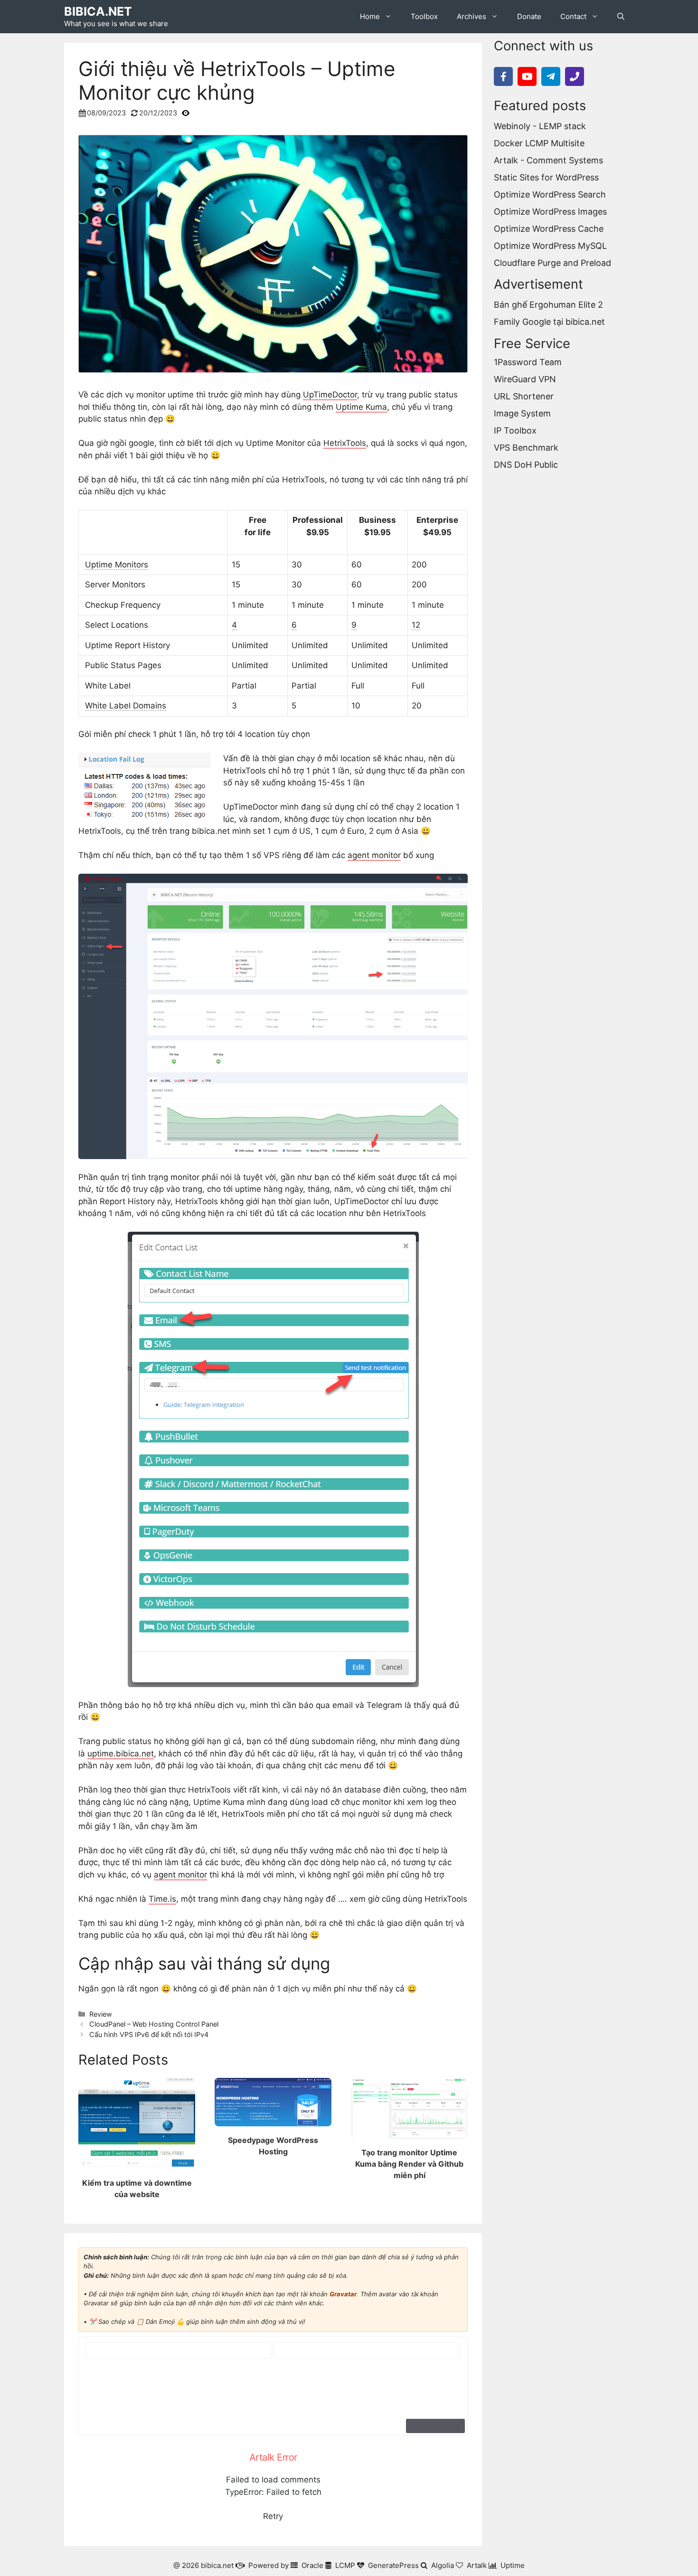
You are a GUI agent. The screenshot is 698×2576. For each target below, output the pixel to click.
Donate (529, 16)
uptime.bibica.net (121, 1754)
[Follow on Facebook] (503, 76)
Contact (573, 16)
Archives (472, 16)
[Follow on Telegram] (551, 76)
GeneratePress (393, 2565)
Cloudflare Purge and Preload (552, 263)
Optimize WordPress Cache (549, 229)
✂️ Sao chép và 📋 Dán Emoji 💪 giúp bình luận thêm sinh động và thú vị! (197, 2321)
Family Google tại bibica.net (549, 322)
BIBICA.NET (98, 11)
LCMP (345, 2565)
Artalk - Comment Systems (548, 160)
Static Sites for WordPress (546, 177)
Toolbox (424, 16)
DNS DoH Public (526, 465)
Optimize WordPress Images (550, 212)
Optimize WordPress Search (550, 194)
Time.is (162, 1899)
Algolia (443, 2565)
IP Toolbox (515, 431)
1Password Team (528, 363)
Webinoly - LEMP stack (540, 126)
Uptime (513, 2565)
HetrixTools (345, 443)
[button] (621, 17)
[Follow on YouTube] (527, 76)
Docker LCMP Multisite (539, 143)
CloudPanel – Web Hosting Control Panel (154, 2024)
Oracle (312, 2565)
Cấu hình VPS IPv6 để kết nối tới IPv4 (149, 2034)
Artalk (477, 2565)
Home (370, 16)
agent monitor (374, 855)
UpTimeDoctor (330, 395)
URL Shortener (524, 397)
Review (101, 2014)
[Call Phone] (575, 76)
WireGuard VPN (525, 380)
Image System (522, 414)
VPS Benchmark (526, 448)
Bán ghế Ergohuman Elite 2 (548, 305)
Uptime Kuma (361, 407)
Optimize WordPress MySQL (550, 246)
